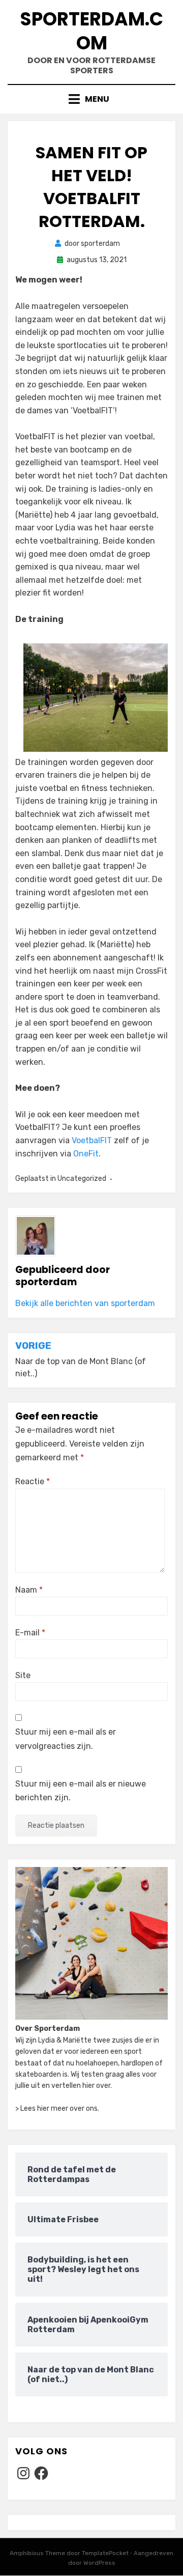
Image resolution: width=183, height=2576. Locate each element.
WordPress (99, 2563)
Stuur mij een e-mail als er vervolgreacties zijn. (66, 1739)
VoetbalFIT (92, 1140)
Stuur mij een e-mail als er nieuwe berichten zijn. (81, 1791)
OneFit (86, 1154)
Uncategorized (82, 1179)
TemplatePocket (105, 2553)
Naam (29, 1590)
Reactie (33, 1481)
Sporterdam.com (91, 31)
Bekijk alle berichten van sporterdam (85, 1303)
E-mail (30, 1633)
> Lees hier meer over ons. (57, 2108)
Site (23, 1675)
